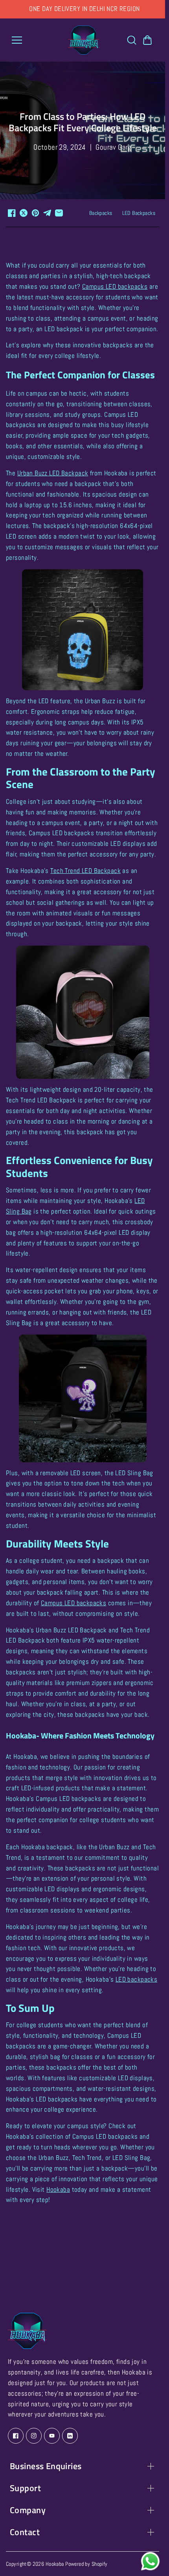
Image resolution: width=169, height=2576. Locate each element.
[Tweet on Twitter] (24, 213)
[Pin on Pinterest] (35, 213)
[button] (147, 40)
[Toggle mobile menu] (38, 40)
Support (25, 2488)
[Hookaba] (84, 40)
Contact (25, 2532)
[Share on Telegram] (47, 213)
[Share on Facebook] (12, 213)
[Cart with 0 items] (147, 40)
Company (28, 2510)
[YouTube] (52, 2436)
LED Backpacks (139, 213)
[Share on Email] (59, 213)
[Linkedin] (70, 2436)
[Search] (132, 40)
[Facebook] (16, 2436)
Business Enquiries (46, 2466)
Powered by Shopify (86, 2564)
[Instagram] (34, 2436)
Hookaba (55, 2564)
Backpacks (101, 213)
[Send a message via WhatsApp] (150, 2561)
